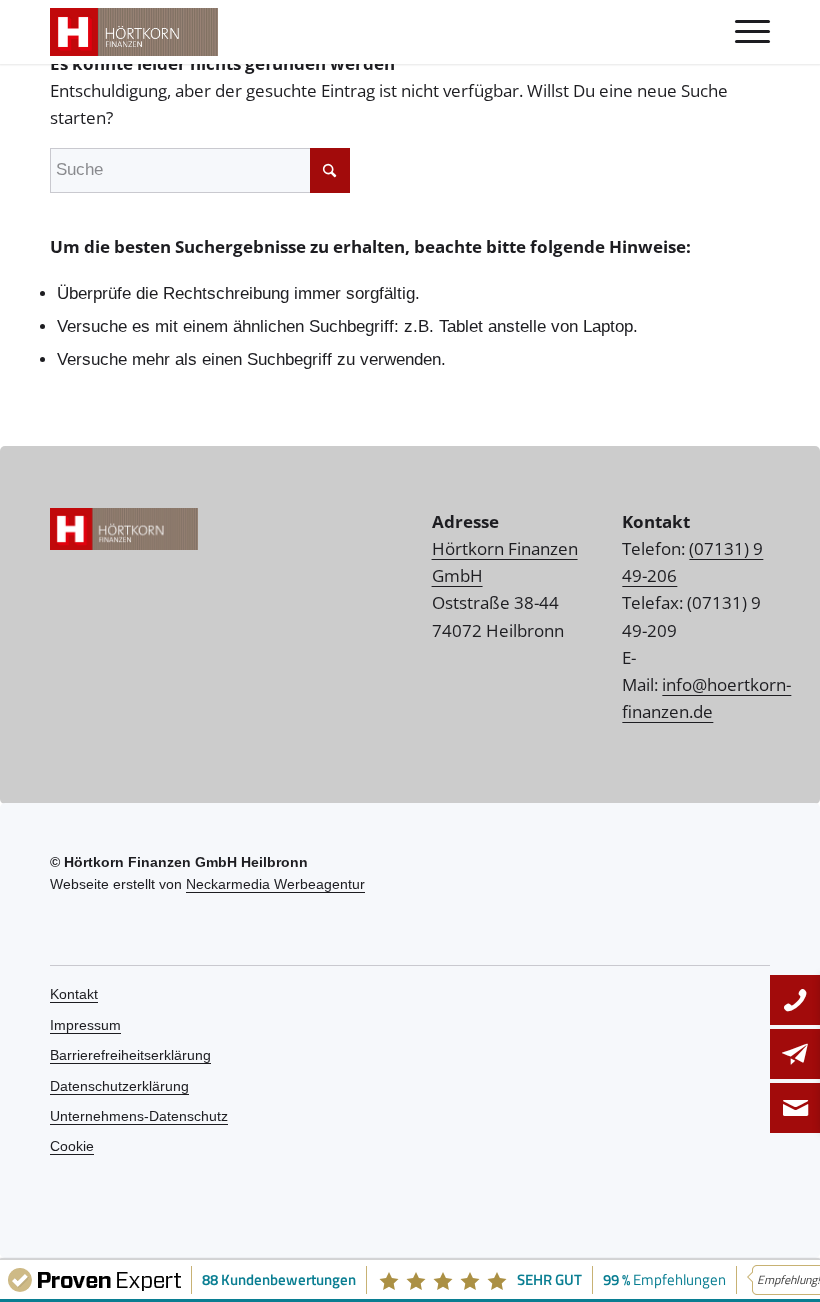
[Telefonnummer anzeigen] (795, 1000)
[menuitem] (742, 32)
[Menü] (742, 32)
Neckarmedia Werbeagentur (275, 884)
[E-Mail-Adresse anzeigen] (795, 1054)
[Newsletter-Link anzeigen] (795, 1108)
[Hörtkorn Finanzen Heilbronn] (134, 32)
